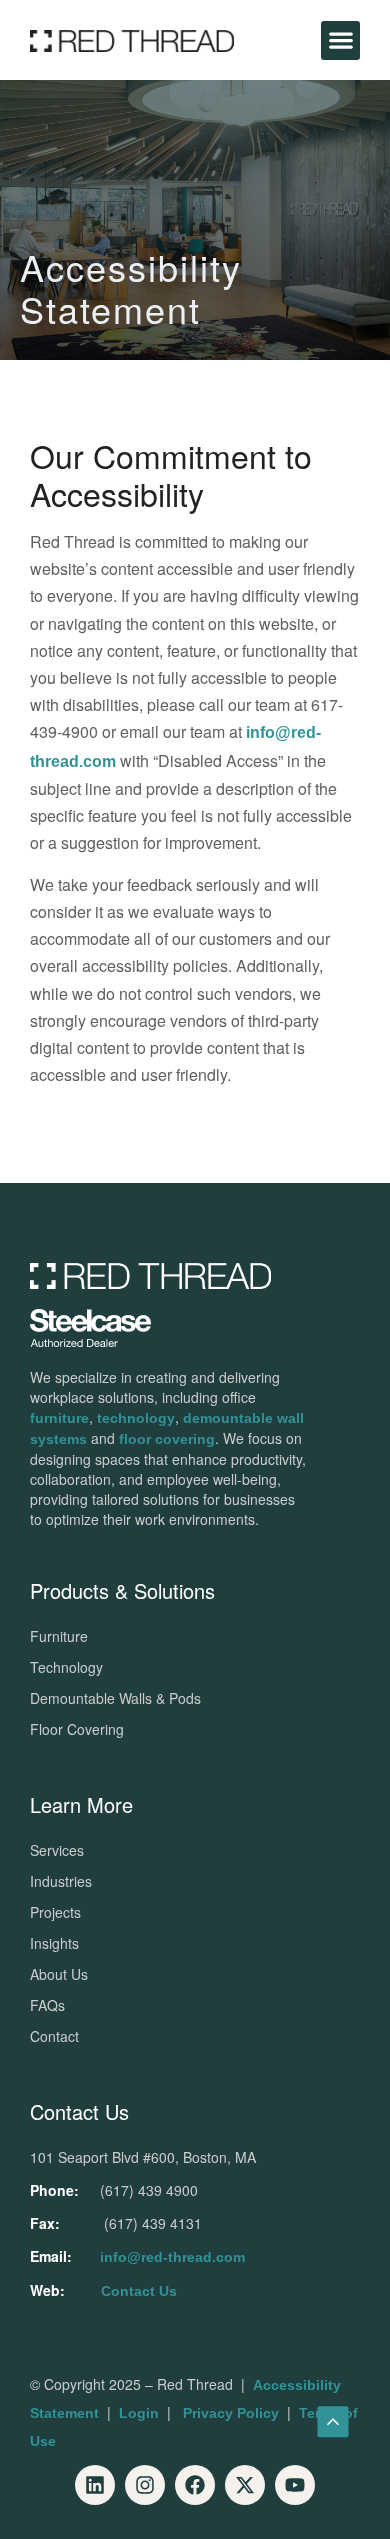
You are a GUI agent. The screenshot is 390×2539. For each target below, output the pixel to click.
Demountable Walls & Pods (115, 1698)
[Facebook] (195, 2485)
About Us (59, 1974)
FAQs (47, 2005)
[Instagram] (145, 2485)
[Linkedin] (95, 2485)
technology (136, 1418)
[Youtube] (295, 2485)
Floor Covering (77, 1729)
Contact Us (139, 2291)
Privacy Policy (231, 2413)
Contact (54, 2036)
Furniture (59, 1636)
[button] (340, 40)
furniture (59, 1418)
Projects (55, 1912)
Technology (66, 1667)
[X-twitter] (245, 2485)
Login (139, 2413)
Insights (54, 1943)
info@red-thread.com (172, 2257)
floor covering (167, 1439)
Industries (61, 1881)
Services (57, 1850)
